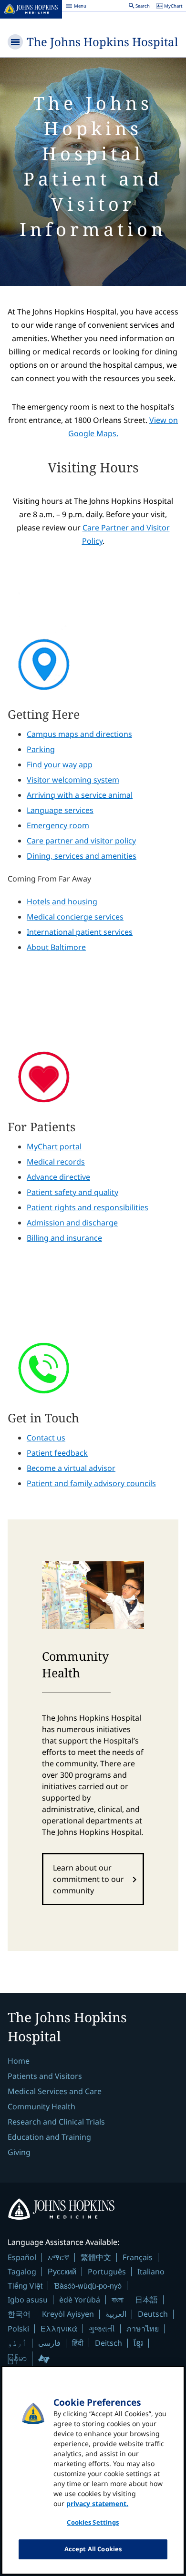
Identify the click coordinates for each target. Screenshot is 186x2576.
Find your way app (60, 764)
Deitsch (108, 2343)
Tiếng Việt (25, 2286)
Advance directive (58, 1177)
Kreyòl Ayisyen (68, 2314)
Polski (18, 2329)
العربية (116, 2314)
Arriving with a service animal (80, 795)
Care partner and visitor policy (81, 841)
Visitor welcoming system (73, 780)
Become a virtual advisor (71, 1468)
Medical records (56, 1162)
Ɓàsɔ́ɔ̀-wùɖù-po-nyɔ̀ (88, 2286)
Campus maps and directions (79, 734)
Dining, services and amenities (82, 856)
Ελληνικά (59, 2328)
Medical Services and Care (55, 2091)
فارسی (49, 2343)
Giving (19, 2152)
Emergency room (58, 825)
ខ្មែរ (138, 2343)
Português (107, 2272)
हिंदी (78, 2343)
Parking (41, 749)
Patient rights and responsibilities (88, 1207)
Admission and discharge (72, 1223)
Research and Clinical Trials (56, 2122)
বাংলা (118, 2300)
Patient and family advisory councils (91, 1483)
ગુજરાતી (102, 2329)
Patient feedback (57, 1453)
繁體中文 (96, 2257)
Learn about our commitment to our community (88, 1879)
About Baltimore (56, 947)
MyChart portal (54, 1146)
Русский (62, 2271)
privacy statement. (97, 2503)
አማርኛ (58, 2257)
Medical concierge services (75, 917)
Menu (76, 7)
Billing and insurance (64, 1238)
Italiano (151, 2272)
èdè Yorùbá (80, 2300)
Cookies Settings (93, 2522)
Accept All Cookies (93, 2549)
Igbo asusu (28, 2300)
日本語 (146, 2300)
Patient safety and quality (72, 1192)
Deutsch (153, 2314)
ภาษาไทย (143, 2329)
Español (22, 2257)
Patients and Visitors (45, 2076)
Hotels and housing (62, 901)
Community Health (41, 2106)
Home (19, 2061)
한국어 (19, 2314)
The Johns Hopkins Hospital (102, 42)
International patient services (80, 932)
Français (138, 2257)
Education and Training (49, 2137)
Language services (60, 810)
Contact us (46, 1438)
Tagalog (22, 2272)
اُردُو (17, 2343)
